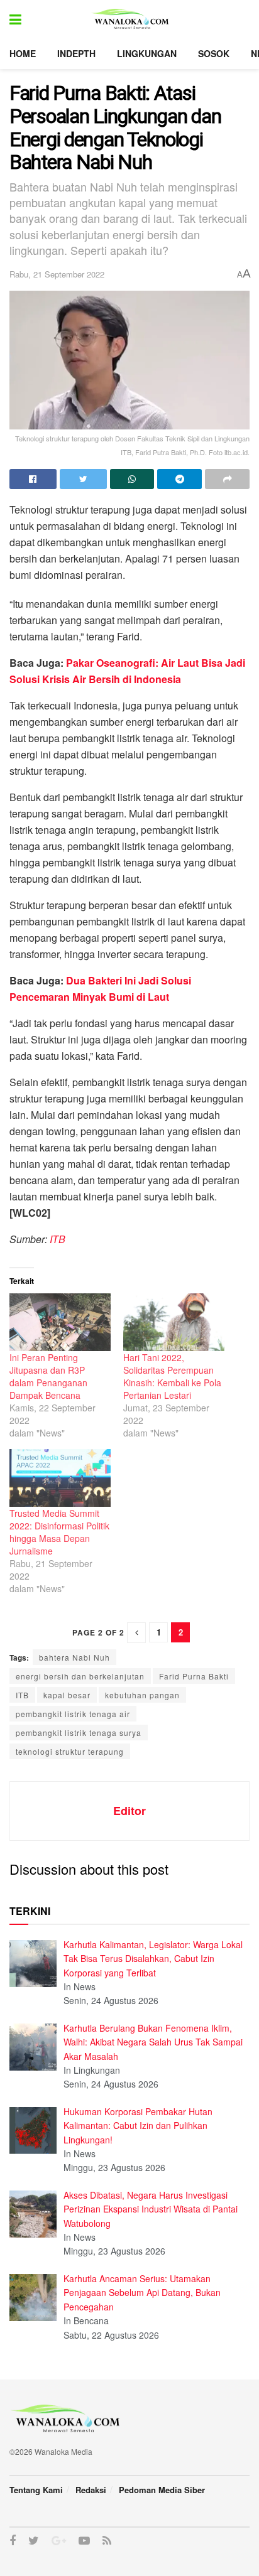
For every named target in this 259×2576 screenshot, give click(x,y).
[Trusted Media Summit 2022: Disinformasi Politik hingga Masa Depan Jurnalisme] (60, 1478)
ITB (56, 1239)
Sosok (214, 53)
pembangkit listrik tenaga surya (79, 1733)
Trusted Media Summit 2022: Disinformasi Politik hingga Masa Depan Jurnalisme (59, 1532)
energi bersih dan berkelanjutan (80, 1676)
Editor (129, 1811)
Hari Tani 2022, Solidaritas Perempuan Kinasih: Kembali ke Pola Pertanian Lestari (172, 1376)
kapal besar (67, 1695)
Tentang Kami (36, 2490)
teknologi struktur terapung (70, 1751)
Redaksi (91, 2490)
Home (23, 53)
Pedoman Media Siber (162, 2490)
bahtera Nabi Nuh (74, 1657)
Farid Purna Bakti (194, 1676)
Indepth (76, 53)
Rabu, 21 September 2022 (57, 274)
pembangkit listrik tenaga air (73, 1714)
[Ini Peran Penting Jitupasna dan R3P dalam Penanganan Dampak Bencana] (60, 1322)
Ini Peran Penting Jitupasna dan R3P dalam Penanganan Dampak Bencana (48, 1376)
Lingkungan (147, 53)
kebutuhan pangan (142, 1695)
